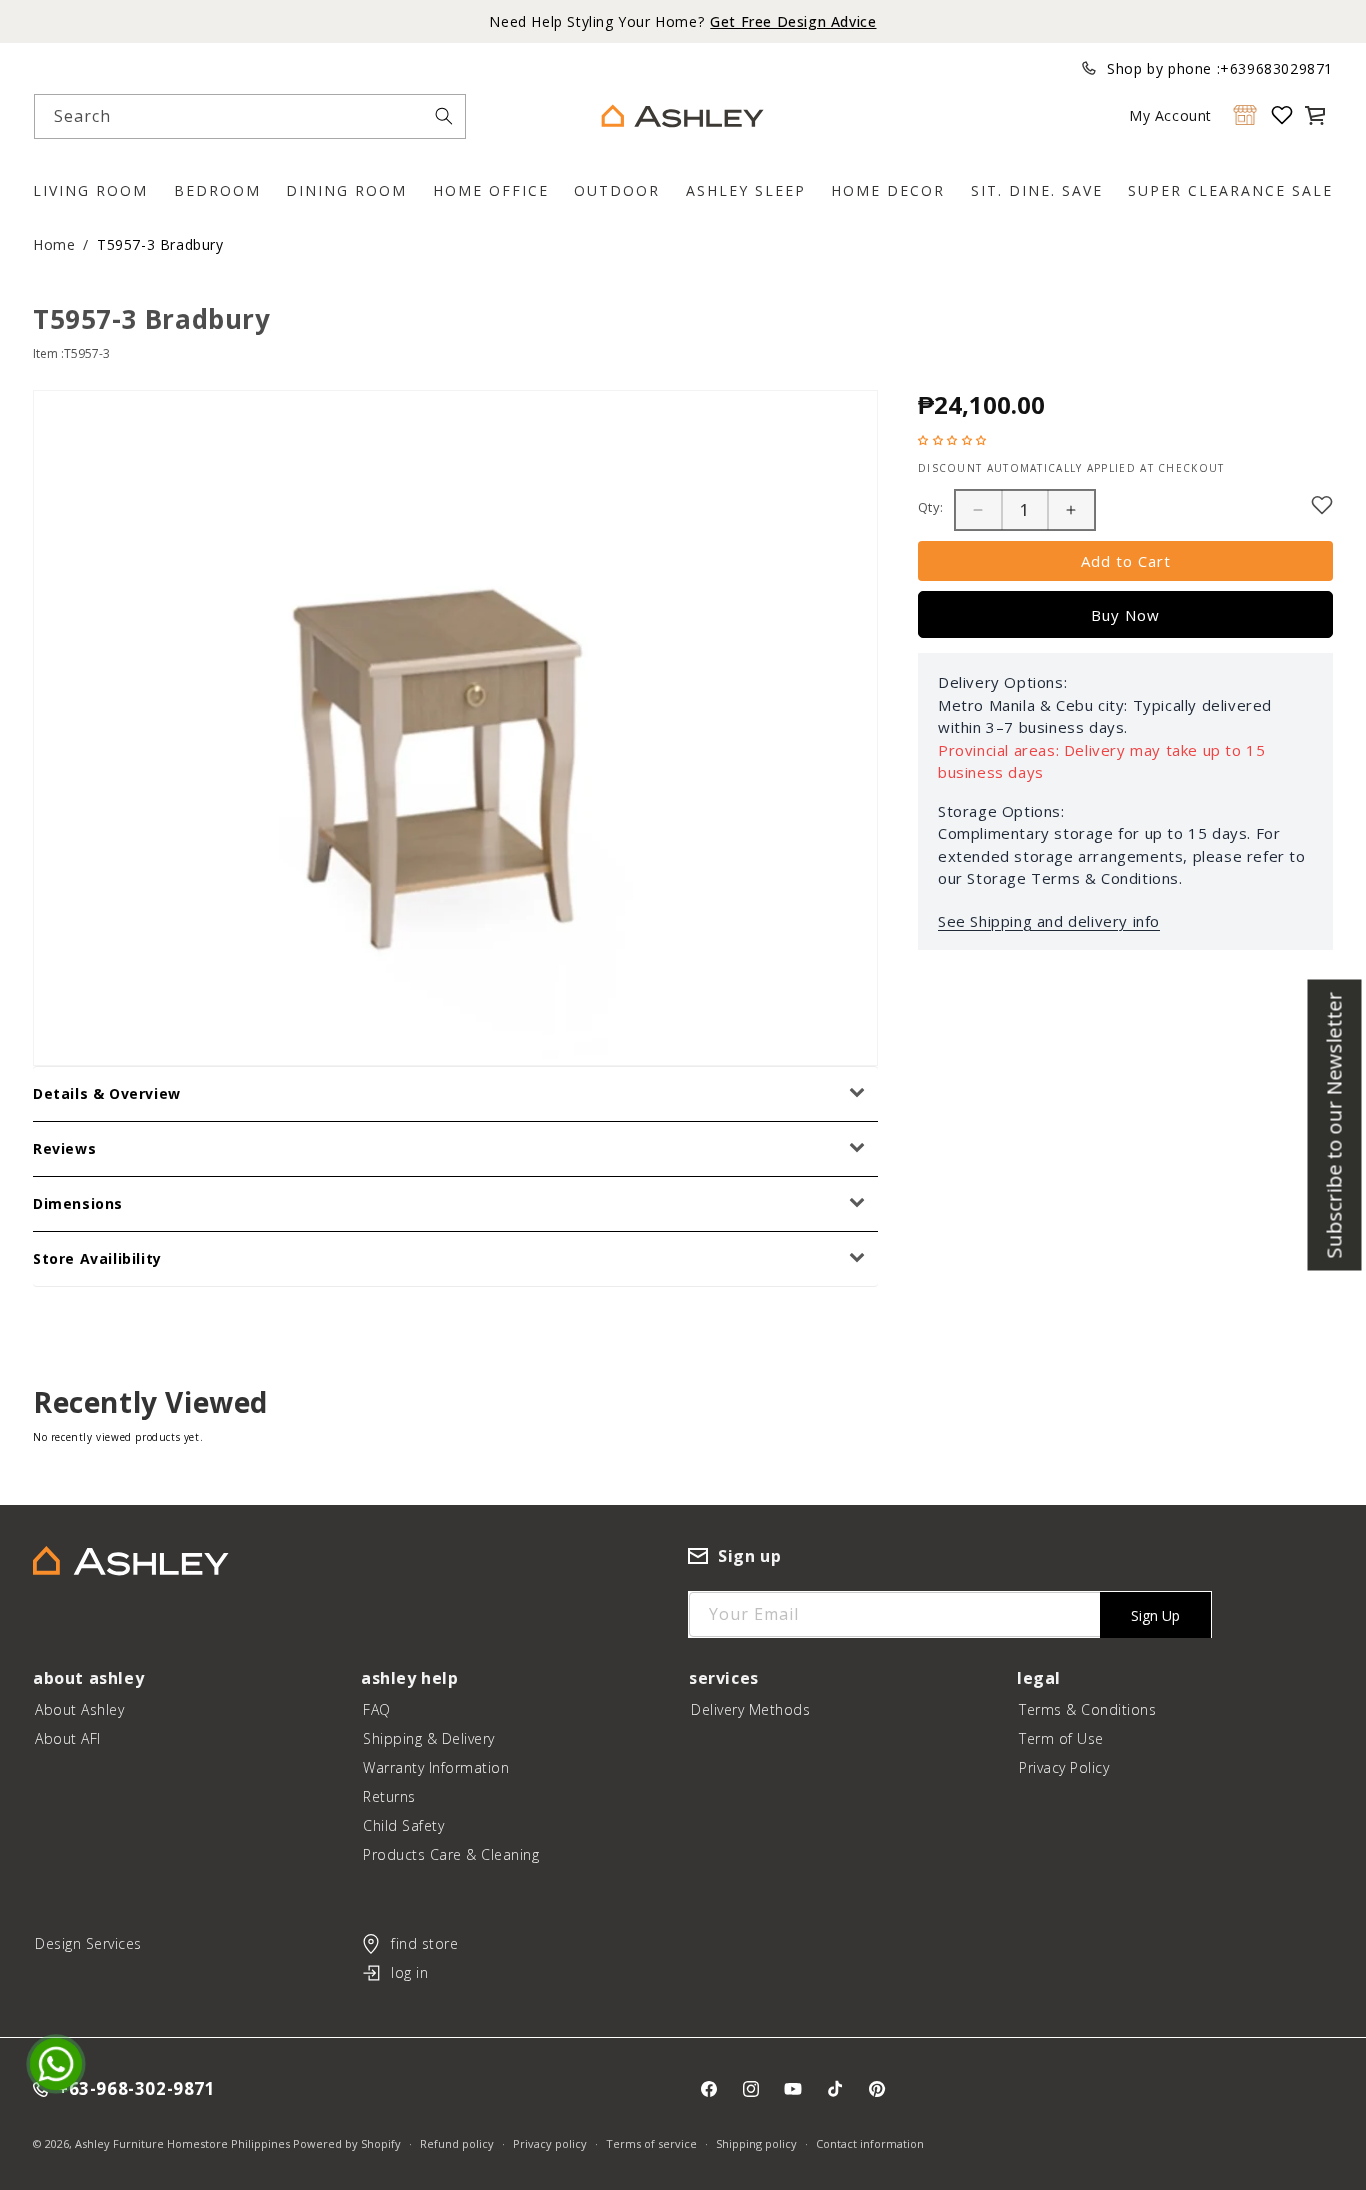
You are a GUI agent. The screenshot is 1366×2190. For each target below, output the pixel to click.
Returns (389, 1796)
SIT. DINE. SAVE (1037, 190)
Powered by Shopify (347, 2143)
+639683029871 (1276, 68)
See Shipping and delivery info (1049, 921)
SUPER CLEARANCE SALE (1230, 190)
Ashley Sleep (746, 190)
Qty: (931, 507)
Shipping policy (756, 2143)
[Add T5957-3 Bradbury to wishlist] (1322, 505)
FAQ (377, 1709)
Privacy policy (550, 2143)
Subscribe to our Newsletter (1334, 1125)
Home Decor (888, 190)
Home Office (491, 190)
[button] (1315, 115)
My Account (1170, 115)
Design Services (88, 1943)
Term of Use (1061, 1738)
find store (424, 1943)
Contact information (870, 2143)
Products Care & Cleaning (451, 1854)
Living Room (90, 190)
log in (409, 1972)
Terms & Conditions (1087, 1709)
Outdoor (617, 190)
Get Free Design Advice (793, 21)
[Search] (444, 116)
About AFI (68, 1738)
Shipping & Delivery (429, 1738)
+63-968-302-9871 (137, 2089)
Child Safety (403, 1825)
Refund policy (457, 2143)
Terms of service (651, 2143)
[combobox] (250, 116)
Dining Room (346, 190)
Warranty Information (436, 1767)
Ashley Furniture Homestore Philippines (182, 2143)
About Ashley (79, 1709)
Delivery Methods (750, 1709)
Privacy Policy (1064, 1767)
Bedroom (217, 190)
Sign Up (1155, 1615)
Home (54, 244)
